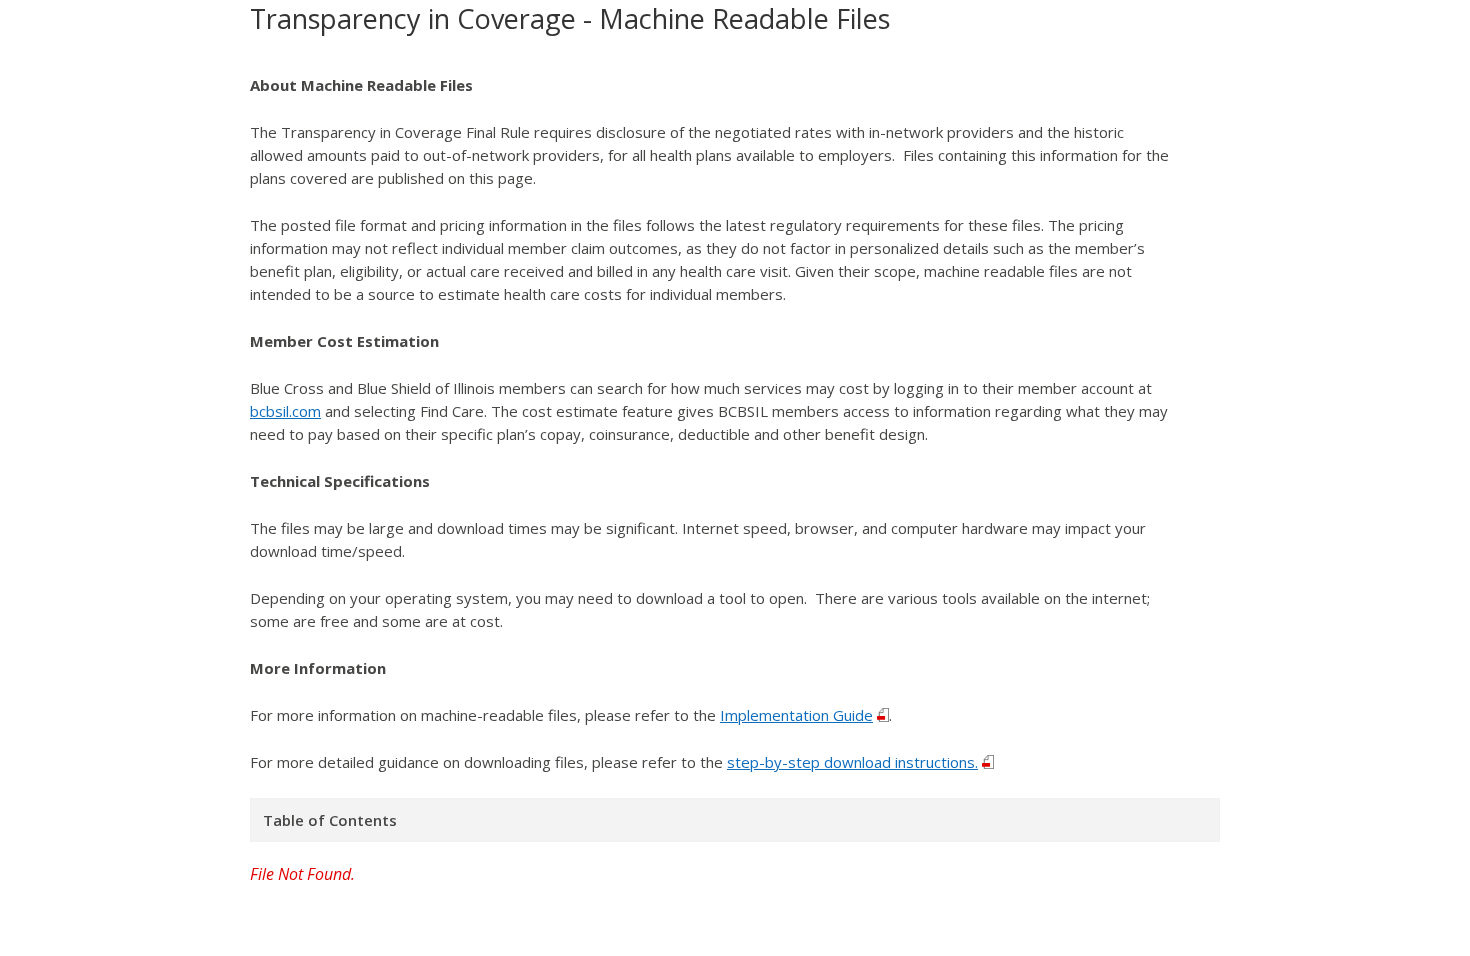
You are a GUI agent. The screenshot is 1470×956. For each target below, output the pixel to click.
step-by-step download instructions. (852, 762)
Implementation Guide (796, 715)
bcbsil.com (285, 411)
